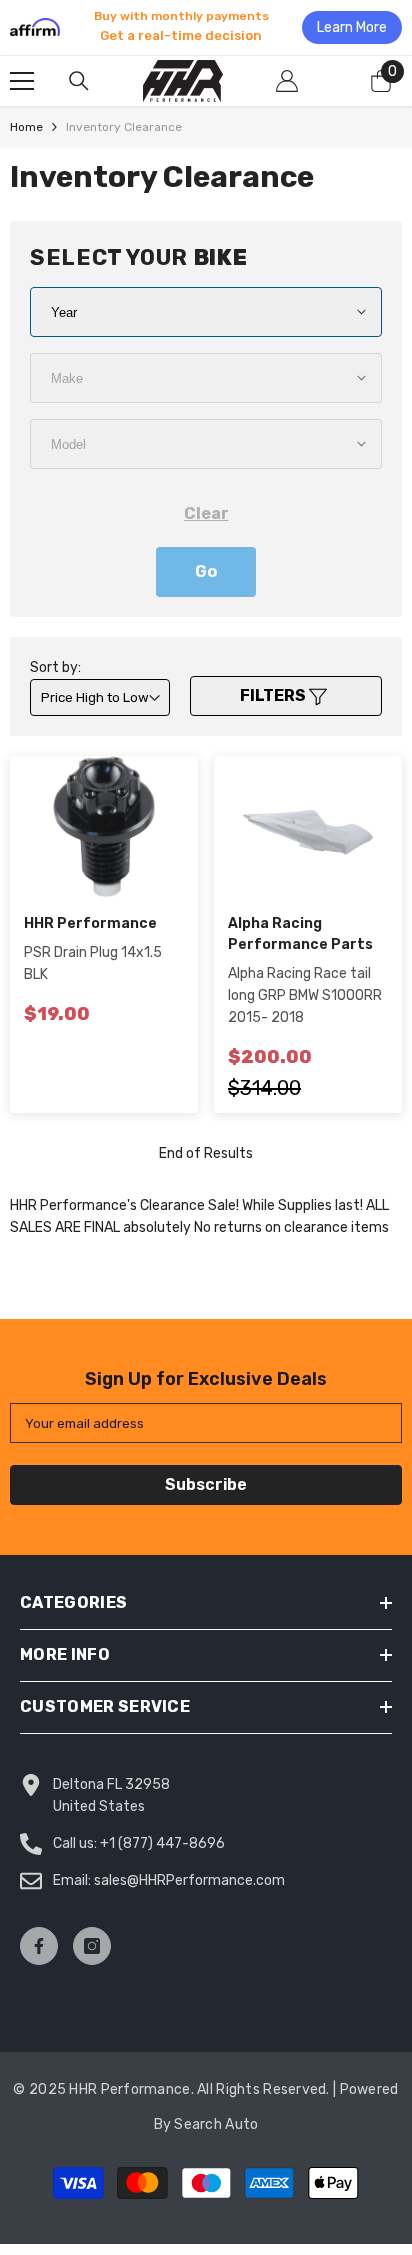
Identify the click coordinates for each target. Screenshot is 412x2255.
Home (26, 127)
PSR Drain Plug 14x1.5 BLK (93, 963)
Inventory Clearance (124, 127)
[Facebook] (39, 1946)
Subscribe (206, 1484)
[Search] (79, 81)
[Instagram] (92, 1946)
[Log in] (287, 81)
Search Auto (216, 2124)
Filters (274, 695)
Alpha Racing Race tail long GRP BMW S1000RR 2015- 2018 (305, 995)
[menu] (22, 81)
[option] (206, 27)
